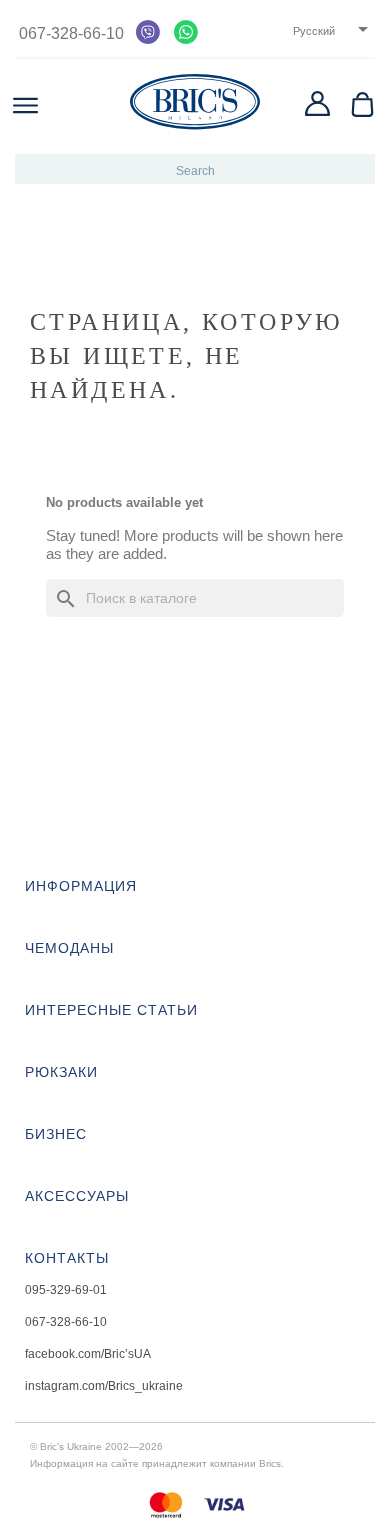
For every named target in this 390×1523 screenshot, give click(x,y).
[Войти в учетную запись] (317, 103)
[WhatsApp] (186, 32)
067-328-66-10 (69, 33)
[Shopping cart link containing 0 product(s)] (362, 104)
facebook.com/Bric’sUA (88, 1354)
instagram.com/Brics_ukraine (104, 1386)
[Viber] (148, 32)
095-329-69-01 (66, 1290)
